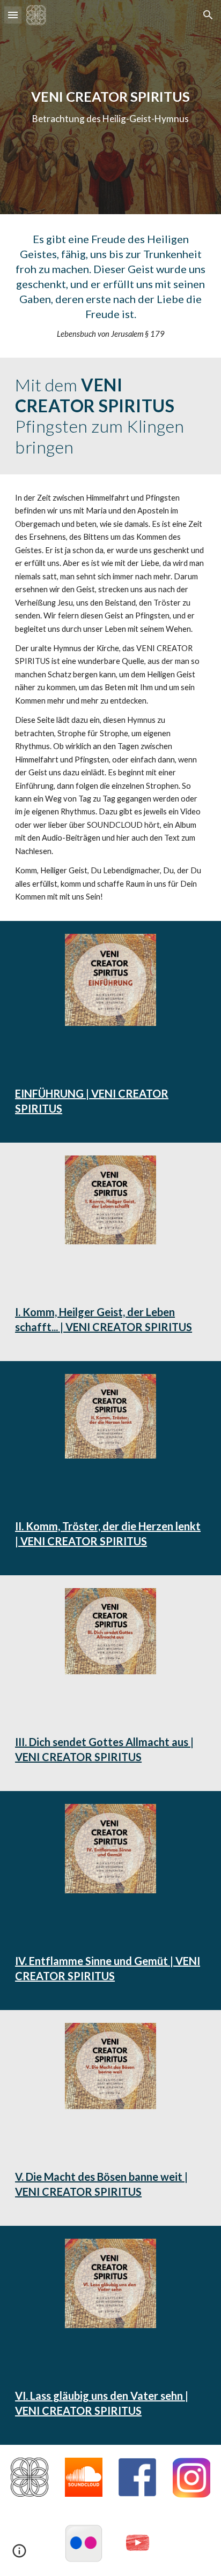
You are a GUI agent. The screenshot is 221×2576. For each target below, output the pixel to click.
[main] (110, 107)
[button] (13, 15)
